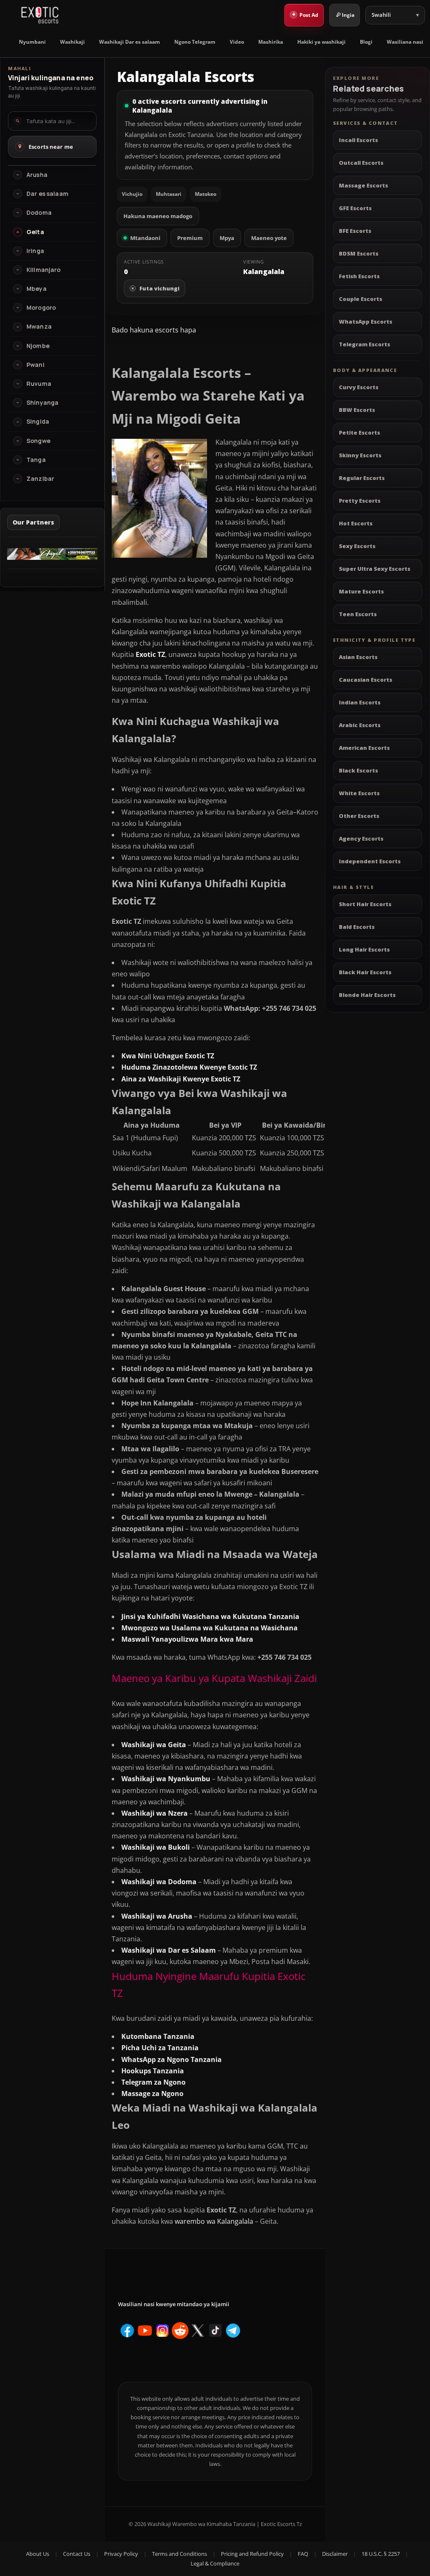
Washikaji (72, 42)
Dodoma (39, 213)
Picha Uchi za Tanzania (160, 2048)
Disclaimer (335, 2554)
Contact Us (77, 2554)
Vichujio (132, 194)
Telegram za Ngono (153, 2082)
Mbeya (37, 289)
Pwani (35, 365)
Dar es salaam (47, 194)
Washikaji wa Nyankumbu (166, 1779)
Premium (190, 238)
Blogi (366, 42)
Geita (35, 232)
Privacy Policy (121, 2554)
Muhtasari (169, 194)
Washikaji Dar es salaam (130, 42)
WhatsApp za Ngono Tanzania (172, 2059)
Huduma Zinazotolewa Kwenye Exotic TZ (189, 1067)
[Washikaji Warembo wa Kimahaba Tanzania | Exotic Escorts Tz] (40, 15)
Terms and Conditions (180, 2554)
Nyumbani (32, 42)
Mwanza (39, 327)
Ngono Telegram (195, 42)
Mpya (227, 238)
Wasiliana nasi (405, 42)
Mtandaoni (145, 238)
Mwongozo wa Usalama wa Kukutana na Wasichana (210, 1628)
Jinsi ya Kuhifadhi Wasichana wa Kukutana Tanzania (210, 1616)
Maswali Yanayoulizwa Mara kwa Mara (187, 1639)
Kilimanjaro (44, 270)
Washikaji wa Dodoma (159, 1882)
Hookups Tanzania (153, 2071)
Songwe (38, 441)
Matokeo (206, 194)
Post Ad (305, 14)
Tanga (36, 460)
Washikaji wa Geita (154, 1745)
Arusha (37, 175)
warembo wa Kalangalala (214, 2221)
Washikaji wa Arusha (157, 1916)
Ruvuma (39, 384)
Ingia (348, 15)
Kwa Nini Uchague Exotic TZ (168, 1056)
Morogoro (41, 308)
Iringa (35, 251)
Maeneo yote (269, 238)
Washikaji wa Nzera (155, 1813)
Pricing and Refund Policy (252, 2554)
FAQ (303, 2554)
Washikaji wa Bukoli (156, 1847)
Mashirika (271, 42)
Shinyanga (42, 403)
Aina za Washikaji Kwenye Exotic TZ (181, 1079)
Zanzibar (40, 479)
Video (237, 42)
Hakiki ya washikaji (321, 42)
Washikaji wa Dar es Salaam (169, 1950)
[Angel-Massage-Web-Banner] (52, 557)
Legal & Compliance (215, 2563)
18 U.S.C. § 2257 (381, 2554)
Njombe (38, 346)
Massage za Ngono (152, 2093)
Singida (38, 422)
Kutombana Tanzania (158, 2036)
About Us (38, 2554)
